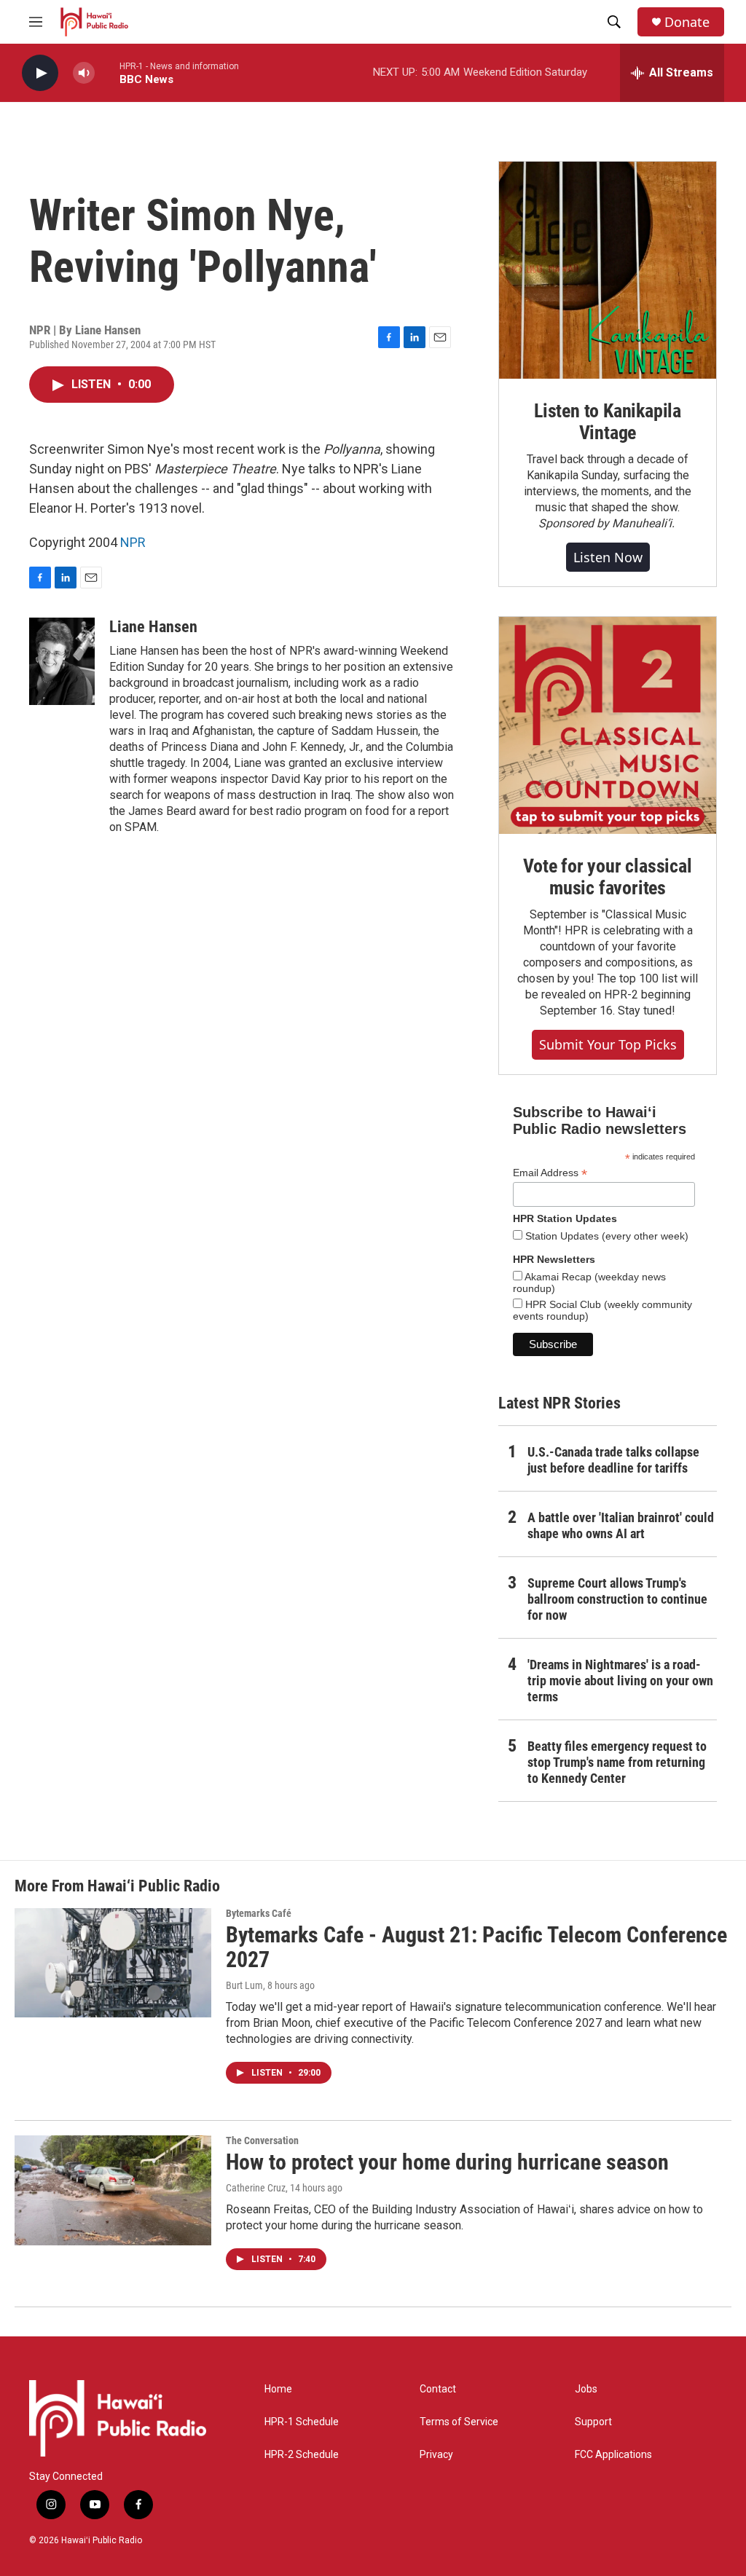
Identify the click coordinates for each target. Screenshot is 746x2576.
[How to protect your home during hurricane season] (113, 2190)
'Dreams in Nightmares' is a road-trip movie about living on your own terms (620, 1681)
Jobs (586, 2389)
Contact (438, 2389)
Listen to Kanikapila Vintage (608, 422)
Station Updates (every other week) (605, 1236)
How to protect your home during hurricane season (447, 2162)
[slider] (107, 72)
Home (278, 2389)
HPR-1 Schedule (302, 2422)
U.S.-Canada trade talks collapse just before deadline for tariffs (613, 1460)
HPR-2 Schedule (302, 2455)
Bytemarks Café (259, 1913)
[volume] (84, 73)
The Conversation (262, 2140)
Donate (687, 22)
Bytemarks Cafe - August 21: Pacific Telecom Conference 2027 (476, 1947)
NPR (133, 542)
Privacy (436, 2455)
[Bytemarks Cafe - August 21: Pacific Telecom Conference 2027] (113, 1963)
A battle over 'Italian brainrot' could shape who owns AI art (621, 1525)
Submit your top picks (608, 1044)
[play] (40, 73)
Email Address (550, 1173)
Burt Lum (244, 1985)
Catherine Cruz (256, 2188)
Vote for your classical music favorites (607, 877)
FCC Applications (613, 2455)
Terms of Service (459, 2422)
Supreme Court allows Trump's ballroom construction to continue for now (617, 1599)
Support (593, 2422)
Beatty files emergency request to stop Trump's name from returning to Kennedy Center (617, 1762)
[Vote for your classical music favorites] (608, 725)
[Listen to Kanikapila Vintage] (608, 270)
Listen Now (608, 557)
